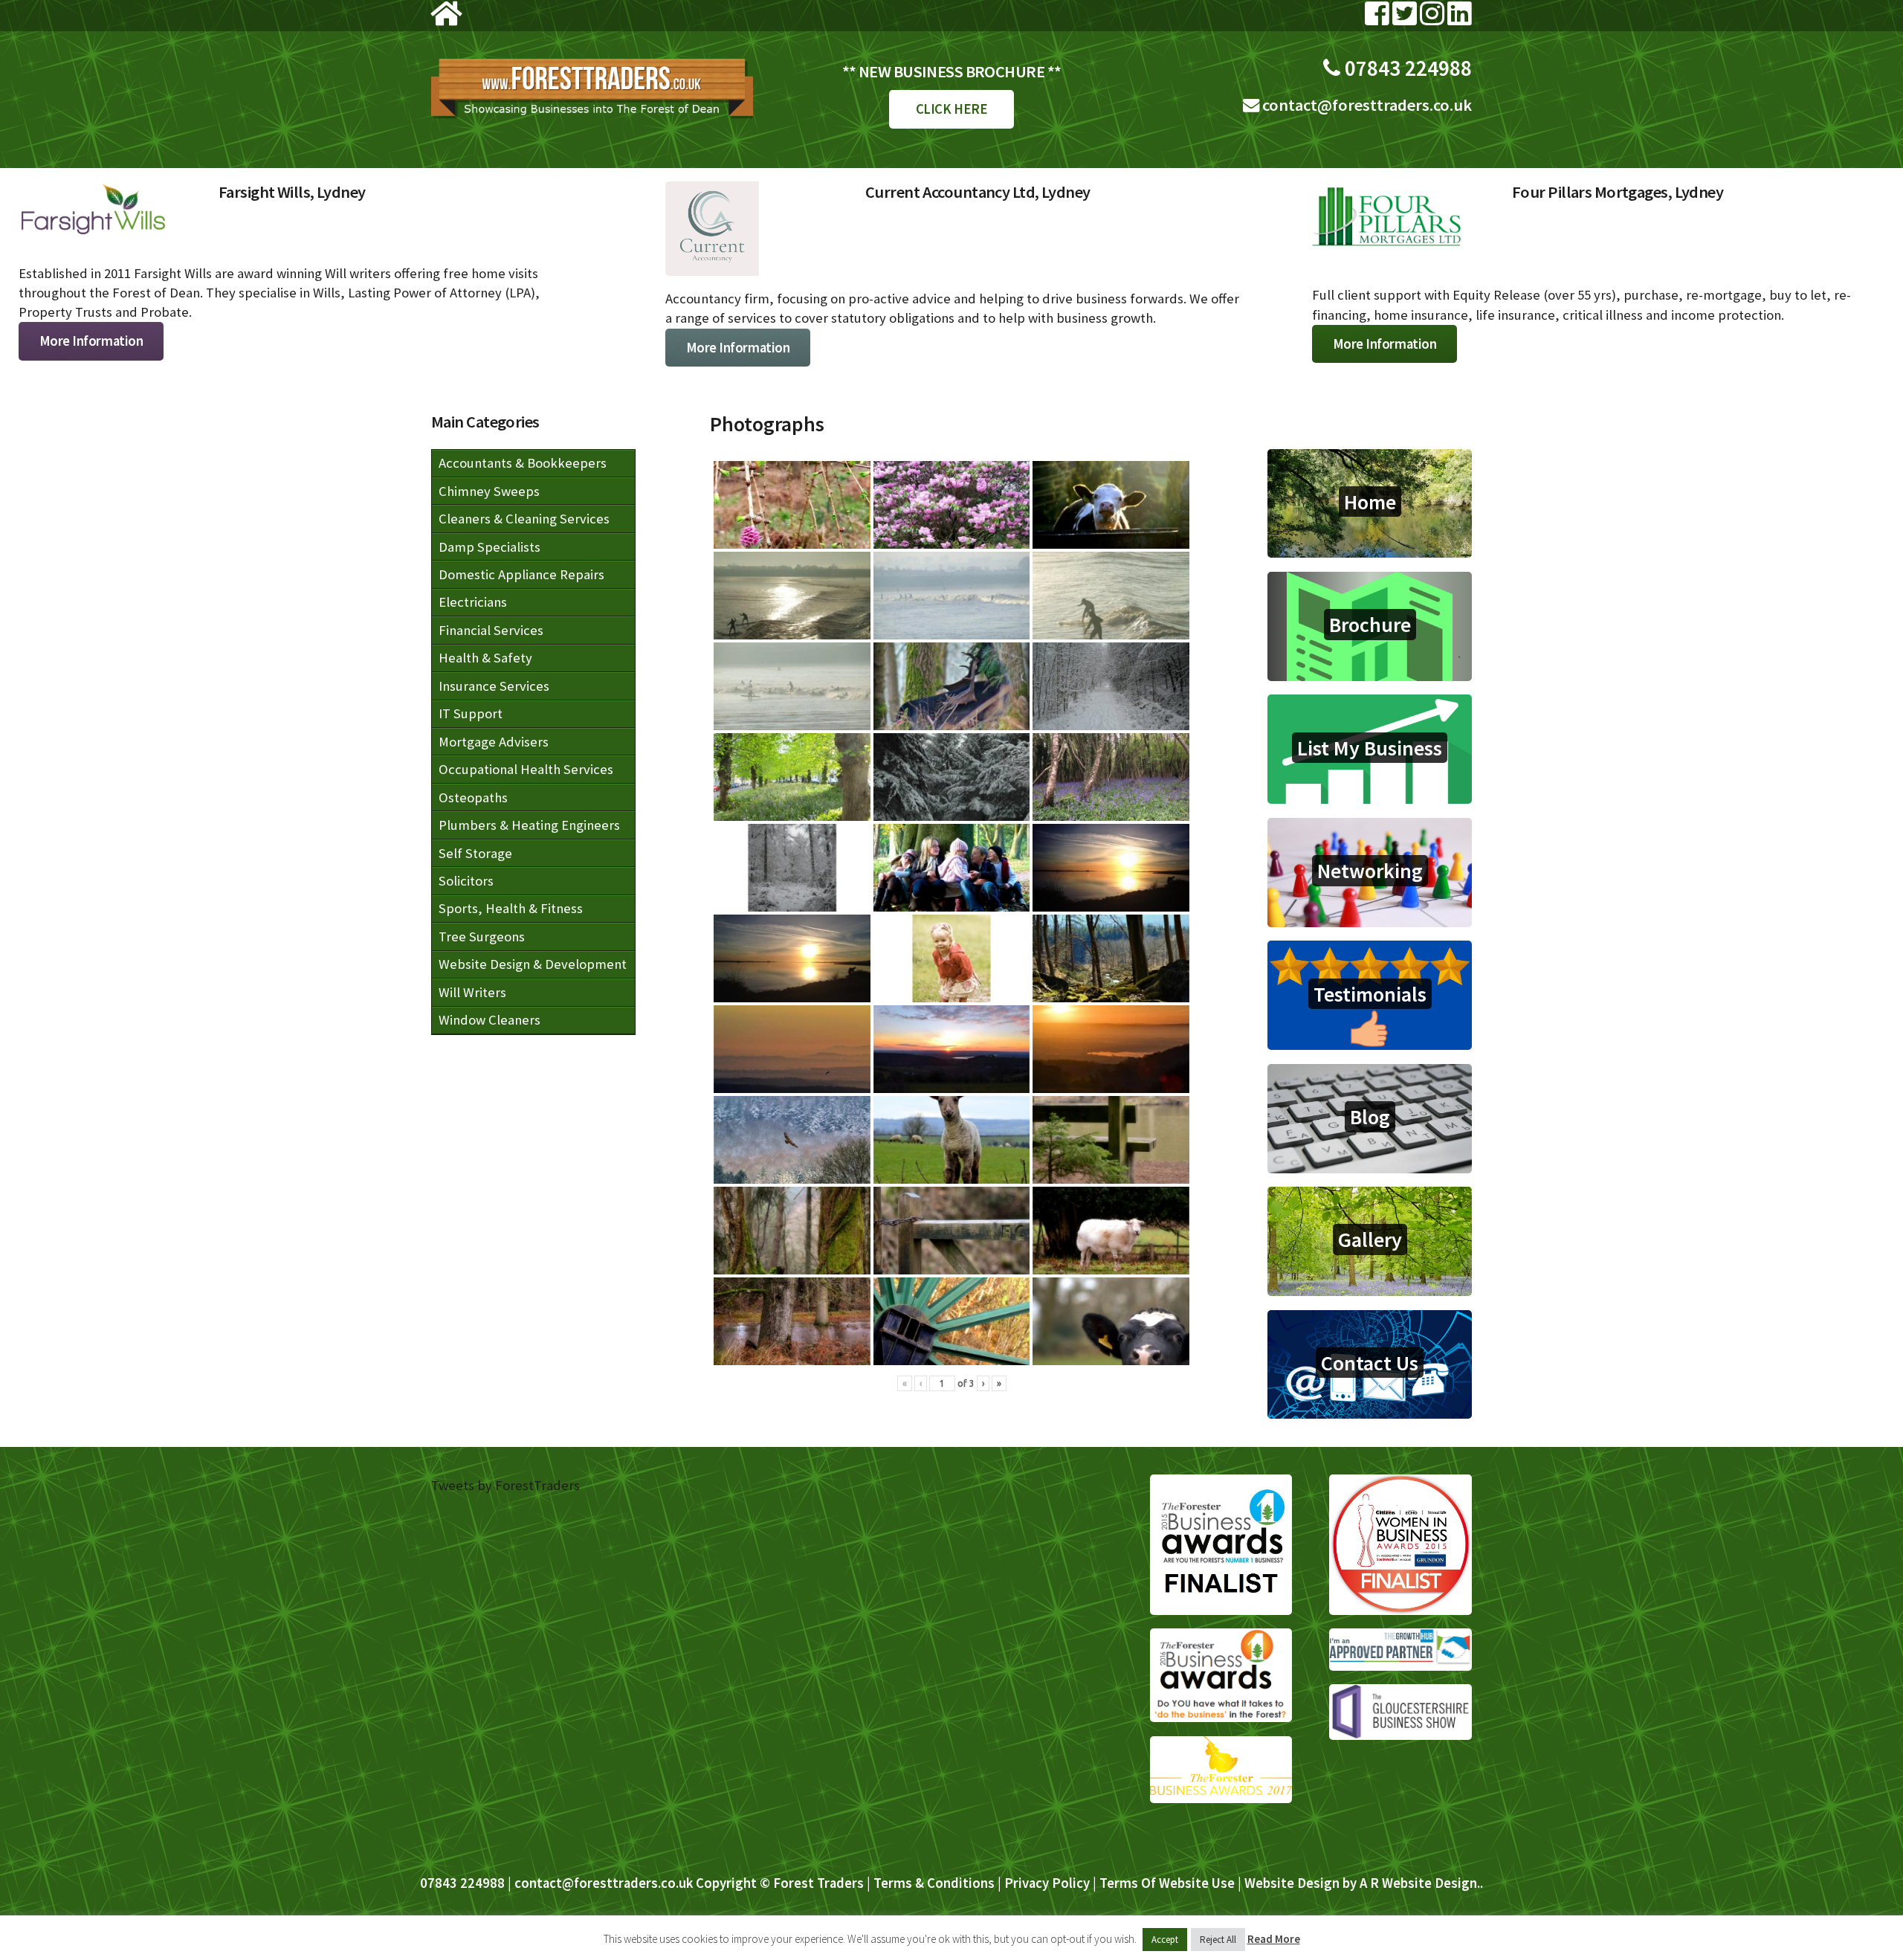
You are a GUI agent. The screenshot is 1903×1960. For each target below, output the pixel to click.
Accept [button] (1165, 1940)
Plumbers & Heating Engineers (529, 825)
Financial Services (491, 630)
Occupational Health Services (526, 769)
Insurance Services (494, 686)
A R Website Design (1418, 1883)
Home (1370, 502)
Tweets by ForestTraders (505, 1485)
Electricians (473, 602)
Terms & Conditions (934, 1883)
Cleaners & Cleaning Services (524, 519)
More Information (91, 328)
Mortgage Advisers (494, 742)
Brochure (1370, 625)
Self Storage (475, 853)
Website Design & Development (533, 964)
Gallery (1370, 1239)
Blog (1370, 1117)
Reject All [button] (1218, 1940)
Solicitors (466, 881)
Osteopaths (473, 797)
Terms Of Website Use (1167, 1883)
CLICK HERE (951, 109)
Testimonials (1370, 993)
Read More (1274, 1939)
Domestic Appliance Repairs (521, 574)
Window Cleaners (490, 1020)
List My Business (1370, 747)
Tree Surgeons (482, 937)
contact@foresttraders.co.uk (1366, 105)
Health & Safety (485, 658)
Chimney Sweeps (489, 491)
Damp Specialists (490, 547)
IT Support (471, 713)
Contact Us (1370, 1363)
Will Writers (472, 992)
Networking (1370, 871)
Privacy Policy (1047, 1883)
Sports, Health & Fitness (511, 908)
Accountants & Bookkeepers (523, 463)
